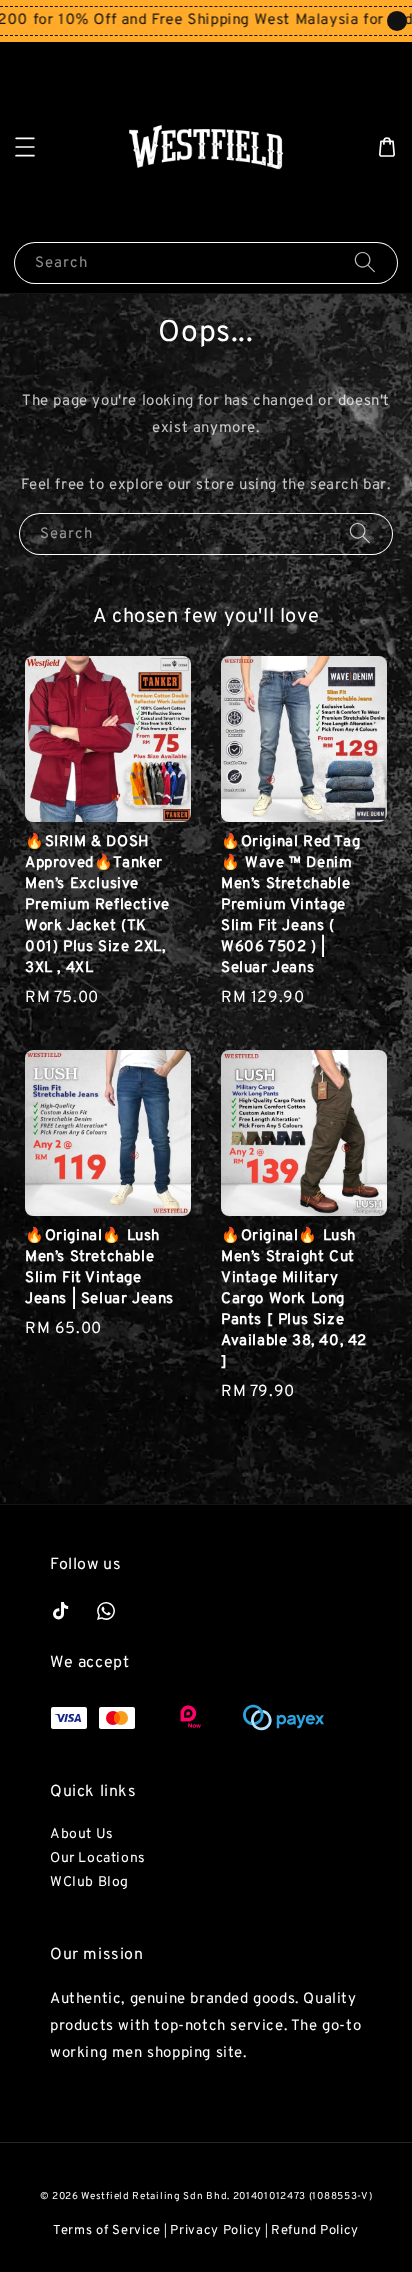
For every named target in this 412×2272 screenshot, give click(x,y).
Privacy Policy (216, 2231)
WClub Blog (89, 1882)
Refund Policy (315, 2231)
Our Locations (98, 1858)
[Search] (365, 262)
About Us (82, 1834)
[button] (25, 147)
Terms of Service (107, 2231)
